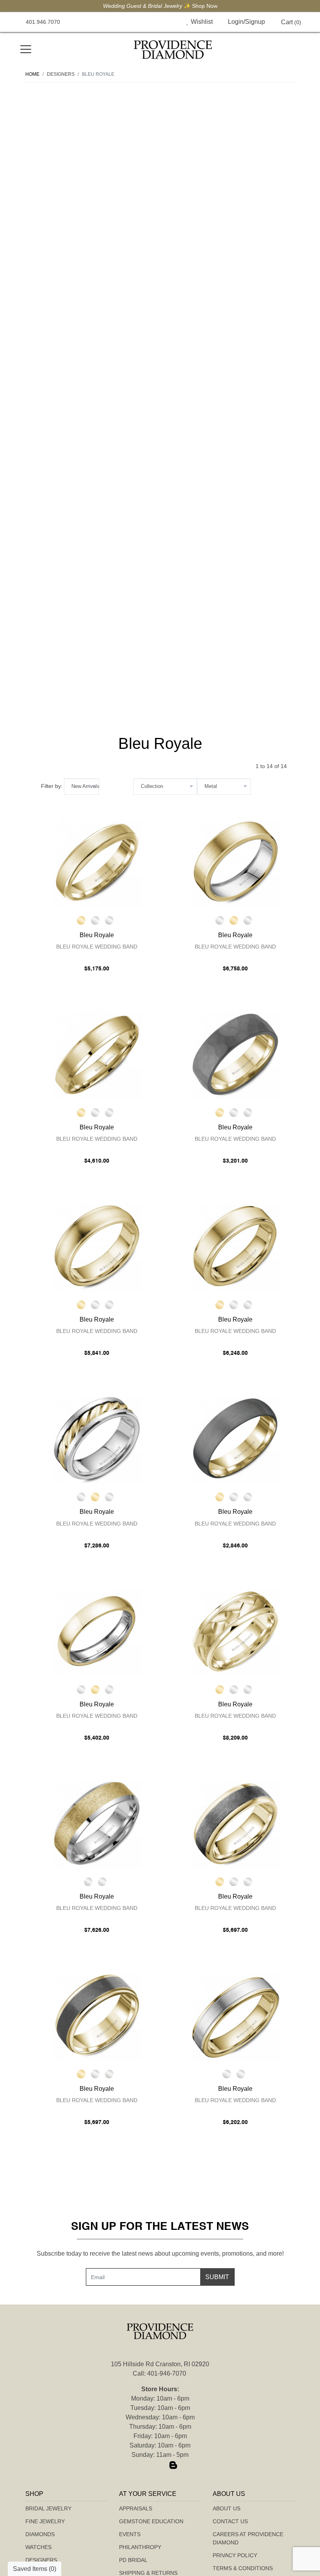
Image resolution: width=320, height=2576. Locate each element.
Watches (38, 2547)
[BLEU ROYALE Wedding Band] (97, 862)
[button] (170, 22)
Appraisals (136, 2508)
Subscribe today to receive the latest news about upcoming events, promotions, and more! (160, 2254)
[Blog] (173, 2465)
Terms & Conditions (243, 2568)
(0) (291, 22)
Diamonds (40, 2534)
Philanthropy (140, 2547)
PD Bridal (133, 2560)
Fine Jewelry (45, 2521)
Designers (41, 2560)
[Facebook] (147, 2465)
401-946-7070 (167, 2373)
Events (130, 2534)
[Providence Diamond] (173, 50)
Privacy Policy (235, 2555)
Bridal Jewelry (48, 2508)
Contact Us (230, 2521)
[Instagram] (160, 2465)
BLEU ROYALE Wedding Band (97, 947)
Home (32, 74)
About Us (227, 2508)
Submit (217, 2277)
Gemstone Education (151, 2521)
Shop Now (205, 6)
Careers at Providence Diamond (248, 2538)
